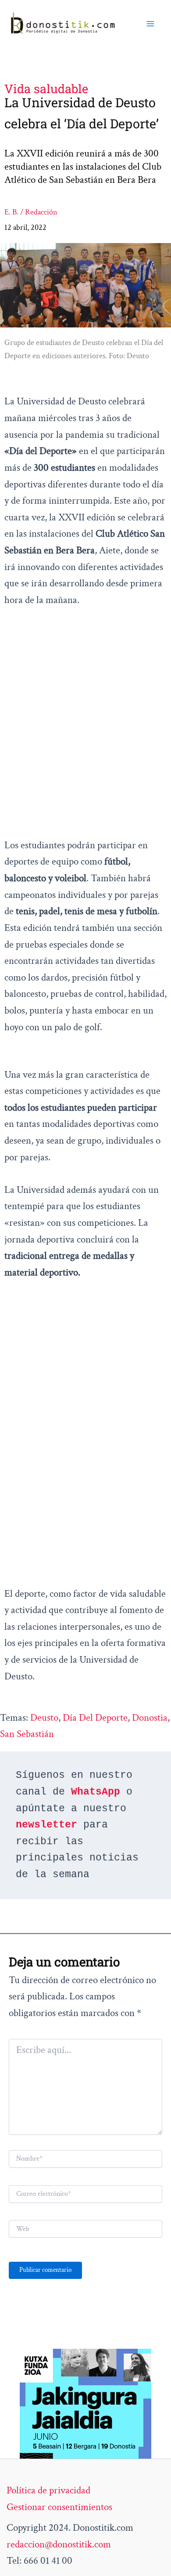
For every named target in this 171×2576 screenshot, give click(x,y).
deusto (44, 1718)
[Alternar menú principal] (150, 24)
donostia (150, 1718)
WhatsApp (96, 1792)
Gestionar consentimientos (59, 2507)
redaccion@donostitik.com (59, 2544)
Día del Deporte (95, 1718)
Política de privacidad (48, 2490)
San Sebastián (27, 1734)
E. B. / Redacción (31, 212)
